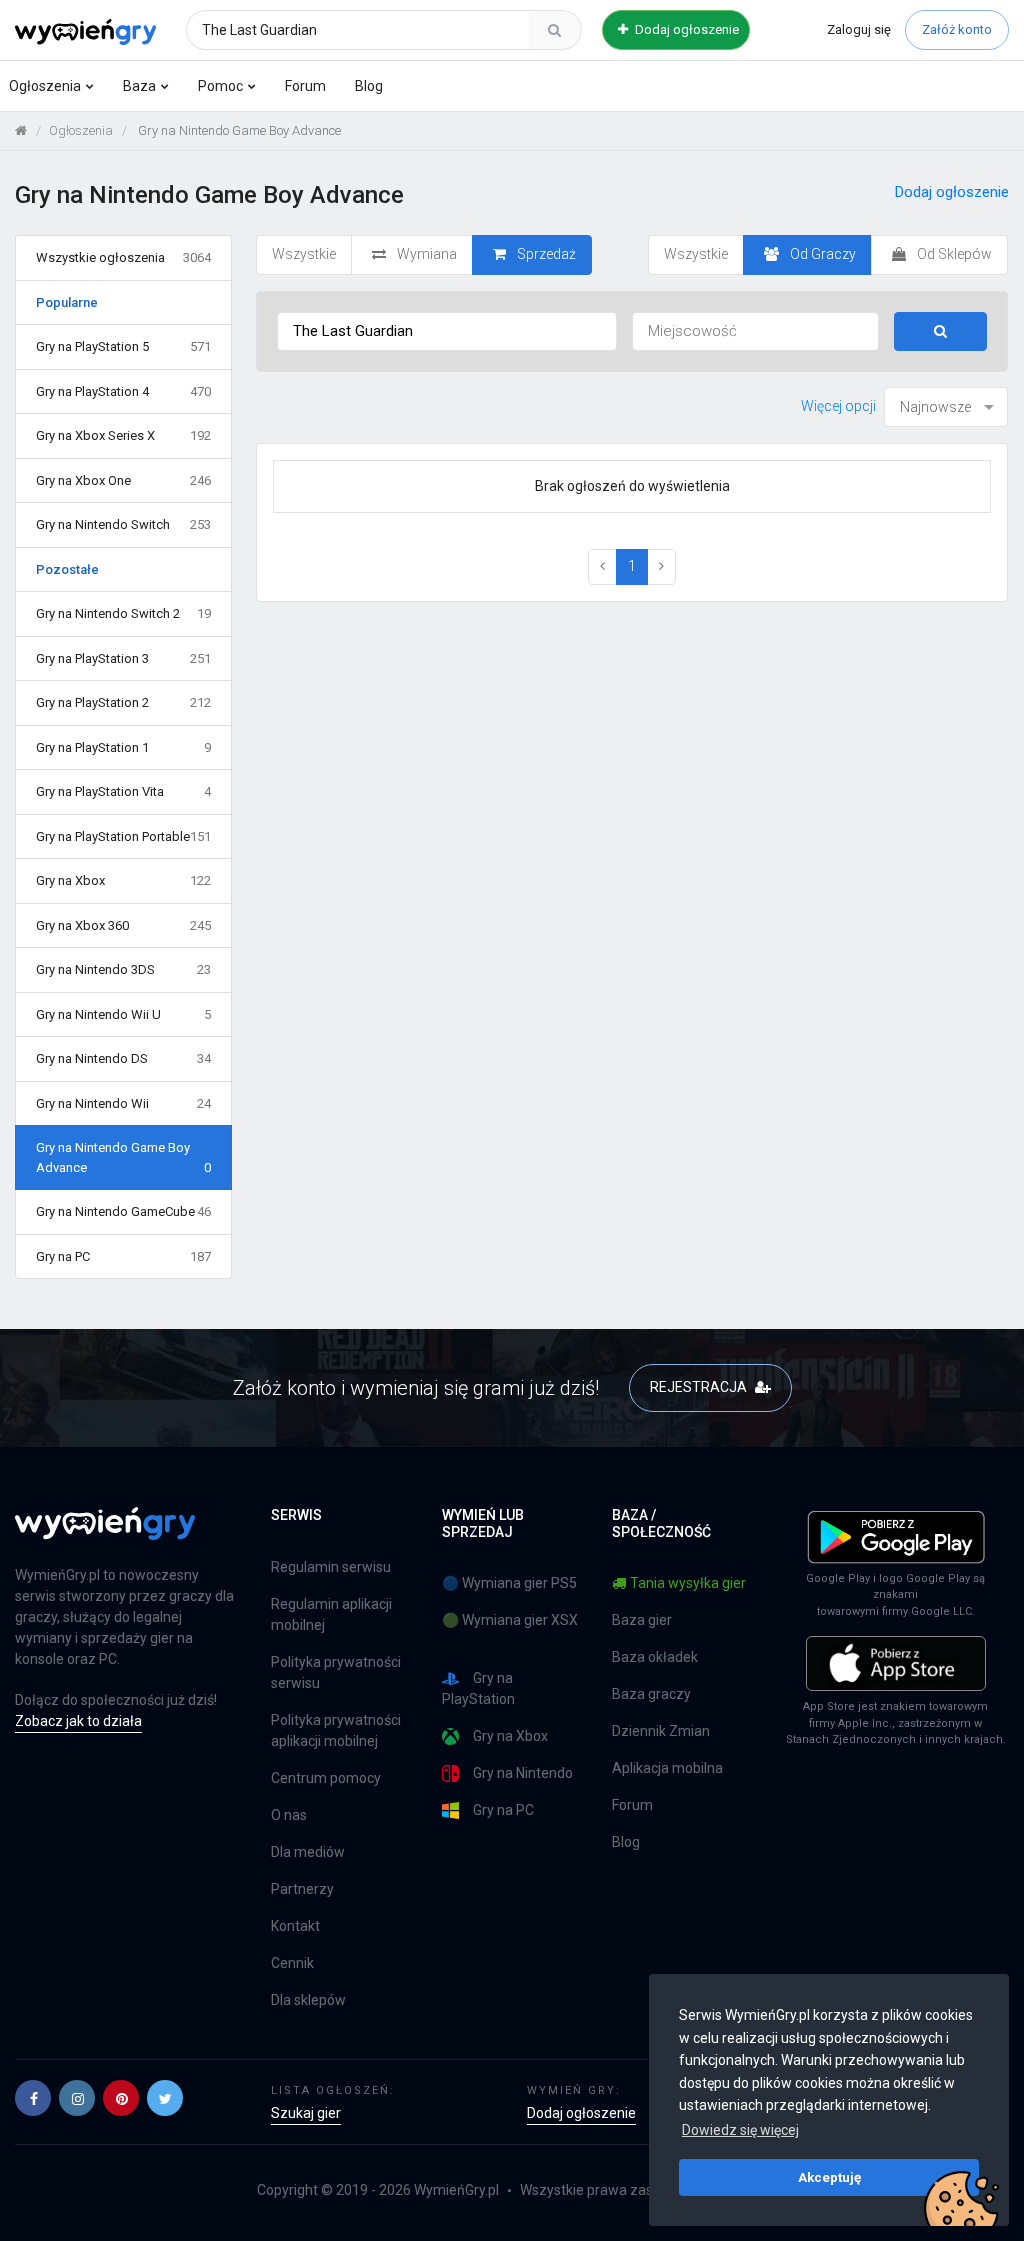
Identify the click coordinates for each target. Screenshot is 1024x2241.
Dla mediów (308, 1852)
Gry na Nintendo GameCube (123, 1211)
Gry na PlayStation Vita (123, 791)
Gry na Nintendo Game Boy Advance (123, 1157)
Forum (305, 86)
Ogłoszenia (45, 86)
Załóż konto (957, 29)
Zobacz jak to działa (78, 1721)
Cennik (292, 1963)
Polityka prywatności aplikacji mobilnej (336, 1730)
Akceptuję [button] (829, 2177)
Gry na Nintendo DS (123, 1058)
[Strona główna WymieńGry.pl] (21, 130)
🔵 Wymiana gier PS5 (509, 1583)
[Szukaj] (555, 30)
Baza (139, 86)
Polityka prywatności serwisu (336, 1672)
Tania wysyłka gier (688, 1583)
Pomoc (220, 86)
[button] (33, 2098)
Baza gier (642, 1620)
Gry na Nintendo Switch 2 (123, 613)
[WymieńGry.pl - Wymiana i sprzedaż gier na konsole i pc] (85, 27)
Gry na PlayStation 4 (123, 391)
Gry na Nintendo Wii (123, 1103)
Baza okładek (655, 1657)
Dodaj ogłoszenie (685, 29)
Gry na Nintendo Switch (123, 524)
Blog (369, 86)
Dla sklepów (308, 2000)
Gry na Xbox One (123, 480)
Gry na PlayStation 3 (123, 658)
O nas (289, 1815)
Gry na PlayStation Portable (123, 836)
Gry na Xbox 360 (123, 925)
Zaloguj (859, 29)
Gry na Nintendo (523, 1773)
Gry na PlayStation (478, 1688)
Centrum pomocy (326, 1778)
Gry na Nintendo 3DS (123, 969)
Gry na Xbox (123, 880)
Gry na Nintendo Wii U (123, 1014)
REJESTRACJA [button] (700, 1387)
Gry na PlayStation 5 (123, 346)
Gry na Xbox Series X (123, 435)
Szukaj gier (306, 2113)
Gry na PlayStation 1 (123, 747)
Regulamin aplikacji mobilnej (331, 1614)
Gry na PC (123, 1256)
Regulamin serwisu (331, 1567)
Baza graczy (651, 1694)
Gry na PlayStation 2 (123, 702)
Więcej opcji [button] (838, 406)
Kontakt (295, 1926)
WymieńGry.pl (456, 2190)
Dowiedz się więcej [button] (740, 2130)
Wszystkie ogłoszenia (123, 257)
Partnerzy (302, 1889)
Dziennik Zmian (661, 1731)
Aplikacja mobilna (667, 1768)
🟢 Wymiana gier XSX (510, 1620)
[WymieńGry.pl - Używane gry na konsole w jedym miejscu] (105, 1535)
